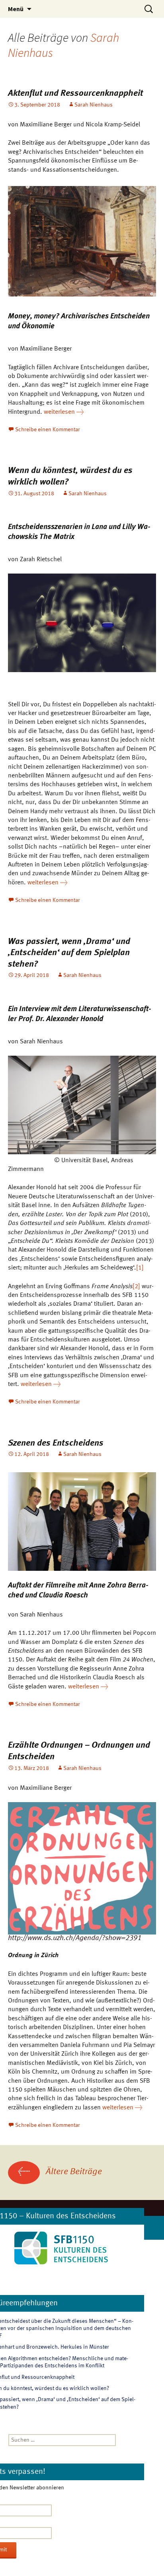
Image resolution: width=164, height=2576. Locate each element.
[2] (136, 1287)
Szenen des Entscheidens (56, 1443)
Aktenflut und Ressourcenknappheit (75, 93)
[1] (140, 1268)
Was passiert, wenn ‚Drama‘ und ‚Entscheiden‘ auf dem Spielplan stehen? (69, 953)
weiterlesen (64, 412)
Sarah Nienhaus (94, 105)
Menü (16, 9)
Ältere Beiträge (60, 2172)
